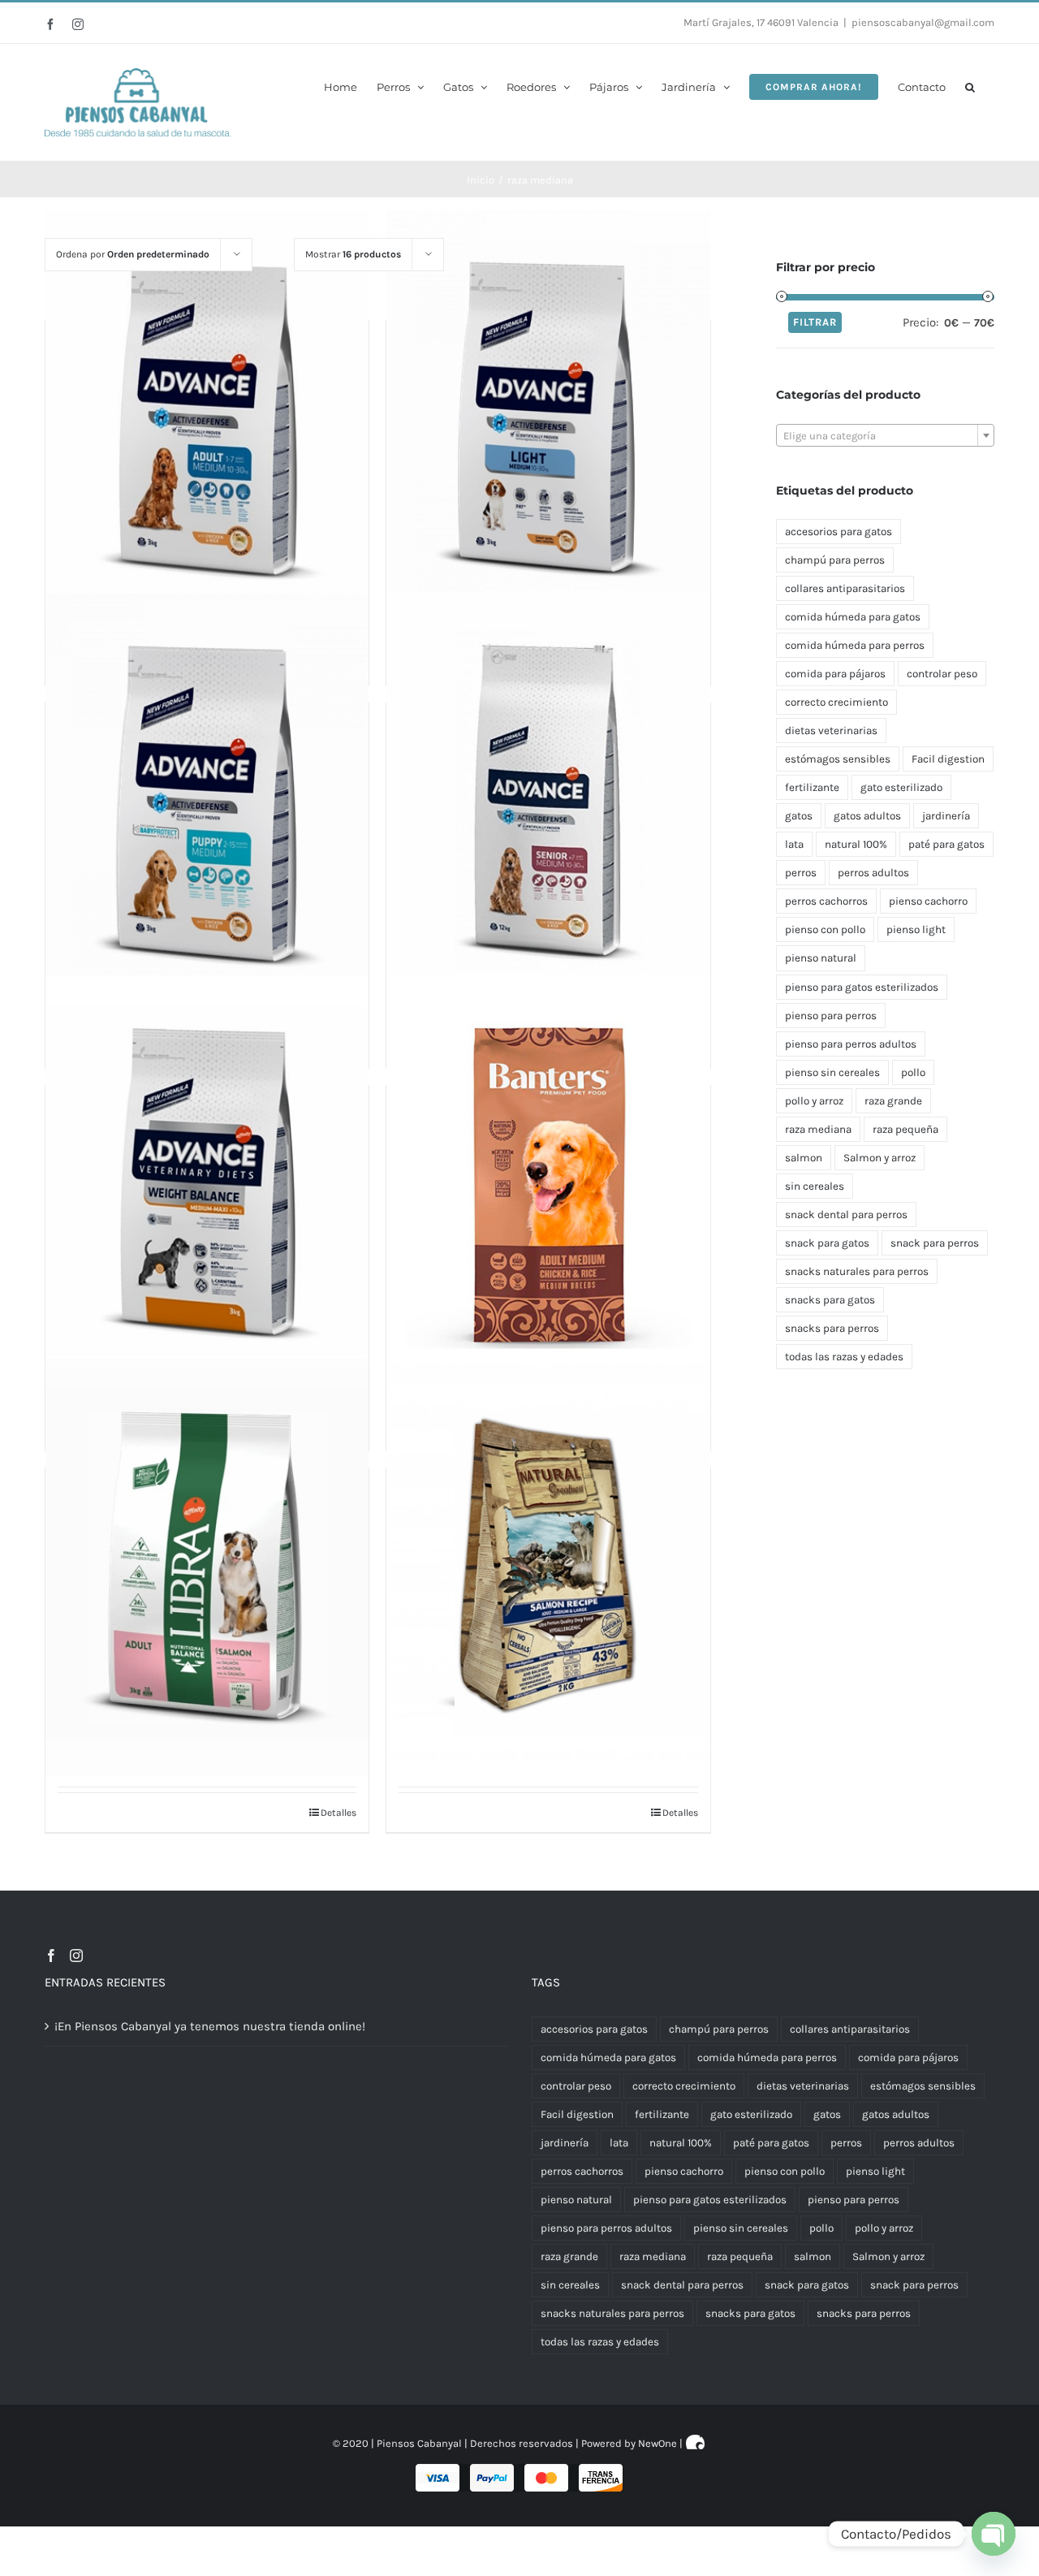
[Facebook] (51, 1956)
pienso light (916, 929)
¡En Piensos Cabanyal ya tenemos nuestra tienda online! (210, 2026)
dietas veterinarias (831, 730)
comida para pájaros (835, 674)
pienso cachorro (928, 901)
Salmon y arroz (879, 1158)
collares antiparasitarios (845, 588)
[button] (970, 86)
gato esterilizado (901, 787)
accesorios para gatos (839, 532)
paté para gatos (946, 844)
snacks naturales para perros (857, 1271)
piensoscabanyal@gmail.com (923, 22)
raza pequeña (905, 1129)
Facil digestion (948, 759)
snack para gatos (827, 1243)
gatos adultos (867, 816)
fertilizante (812, 787)
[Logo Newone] (696, 2443)
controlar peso (942, 674)
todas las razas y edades (844, 1357)
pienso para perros (831, 1016)
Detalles (338, 1813)
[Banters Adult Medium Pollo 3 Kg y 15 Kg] (548, 1184)
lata (794, 844)
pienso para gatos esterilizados (862, 987)
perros (801, 873)
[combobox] (885, 435)
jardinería (946, 816)
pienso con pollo (825, 929)
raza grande (893, 1101)
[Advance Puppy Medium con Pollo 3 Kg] (207, 802)
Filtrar (815, 322)
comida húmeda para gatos (853, 617)
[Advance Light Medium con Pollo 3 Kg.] (548, 419)
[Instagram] (76, 1956)
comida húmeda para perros (855, 645)
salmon (804, 1158)
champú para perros (835, 560)
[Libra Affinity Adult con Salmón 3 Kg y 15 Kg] (207, 1567)
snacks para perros (832, 1328)
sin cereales (815, 1186)
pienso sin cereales (832, 1072)
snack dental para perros (846, 1215)
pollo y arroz (814, 1101)
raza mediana (818, 1129)
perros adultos (873, 873)
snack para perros (935, 1243)
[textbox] (885, 436)
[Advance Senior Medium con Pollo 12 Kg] (548, 802)
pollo (913, 1072)
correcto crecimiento (836, 702)
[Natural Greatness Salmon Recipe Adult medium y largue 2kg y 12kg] (548, 1567)
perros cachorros (826, 901)
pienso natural (821, 958)
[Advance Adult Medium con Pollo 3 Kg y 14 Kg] (207, 419)
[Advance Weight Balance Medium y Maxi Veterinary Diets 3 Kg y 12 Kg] (207, 1184)
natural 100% (856, 844)
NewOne (657, 2443)
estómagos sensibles (838, 759)
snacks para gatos (830, 1300)
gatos (799, 816)
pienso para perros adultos (851, 1044)
